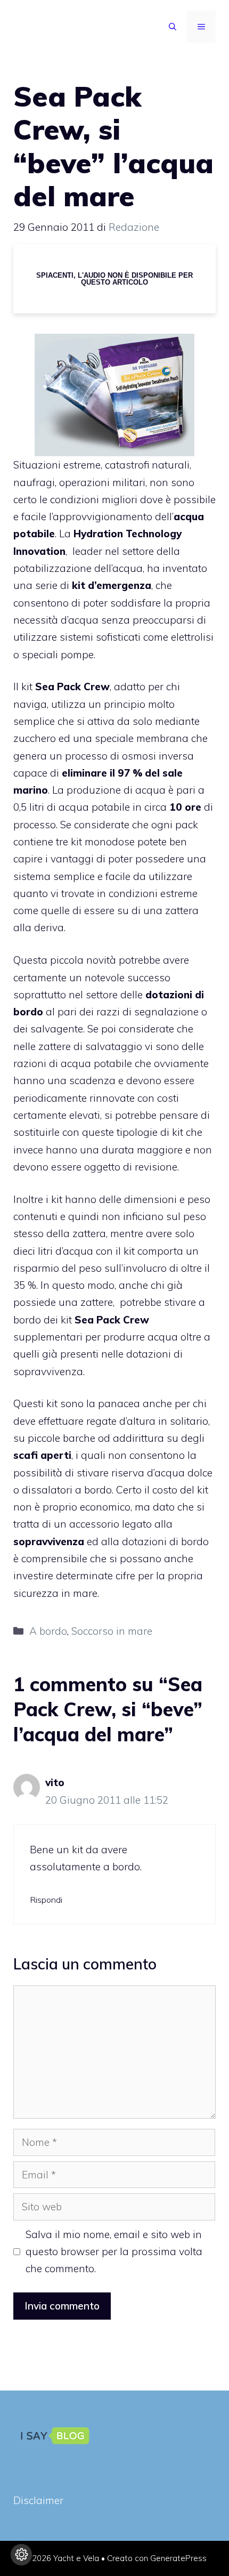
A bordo (48, 1631)
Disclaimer (38, 2500)
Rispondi (46, 1900)
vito (55, 1782)
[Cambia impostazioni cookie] (21, 2555)
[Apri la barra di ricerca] (173, 27)
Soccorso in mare (112, 1631)
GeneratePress (178, 2558)
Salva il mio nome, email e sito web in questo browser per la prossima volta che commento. (114, 2252)
